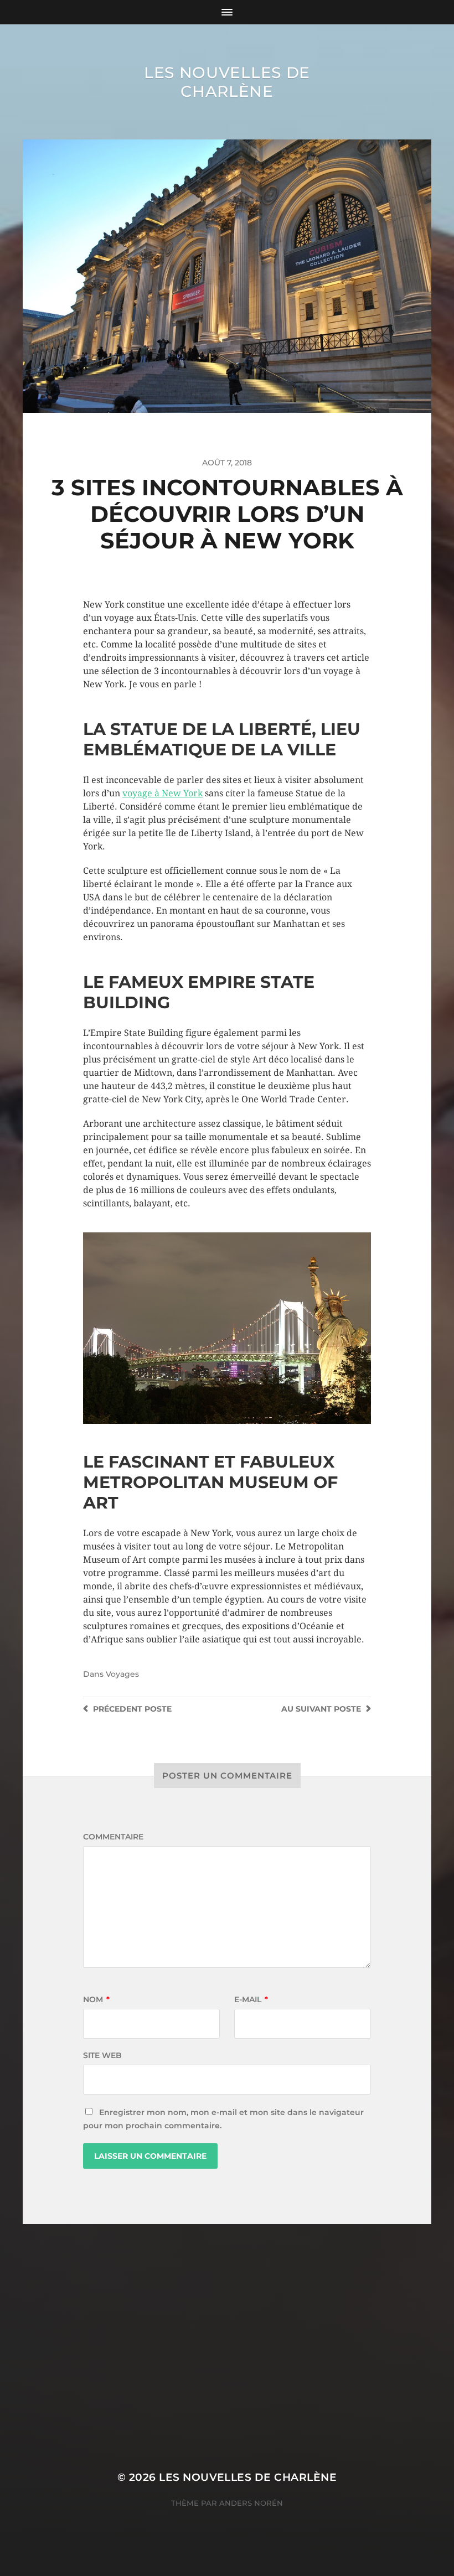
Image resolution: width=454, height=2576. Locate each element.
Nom (96, 1999)
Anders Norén (251, 2503)
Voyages (122, 1674)
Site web (102, 2055)
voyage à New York (162, 793)
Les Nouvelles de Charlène (227, 82)
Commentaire (113, 1837)
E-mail (251, 1999)
